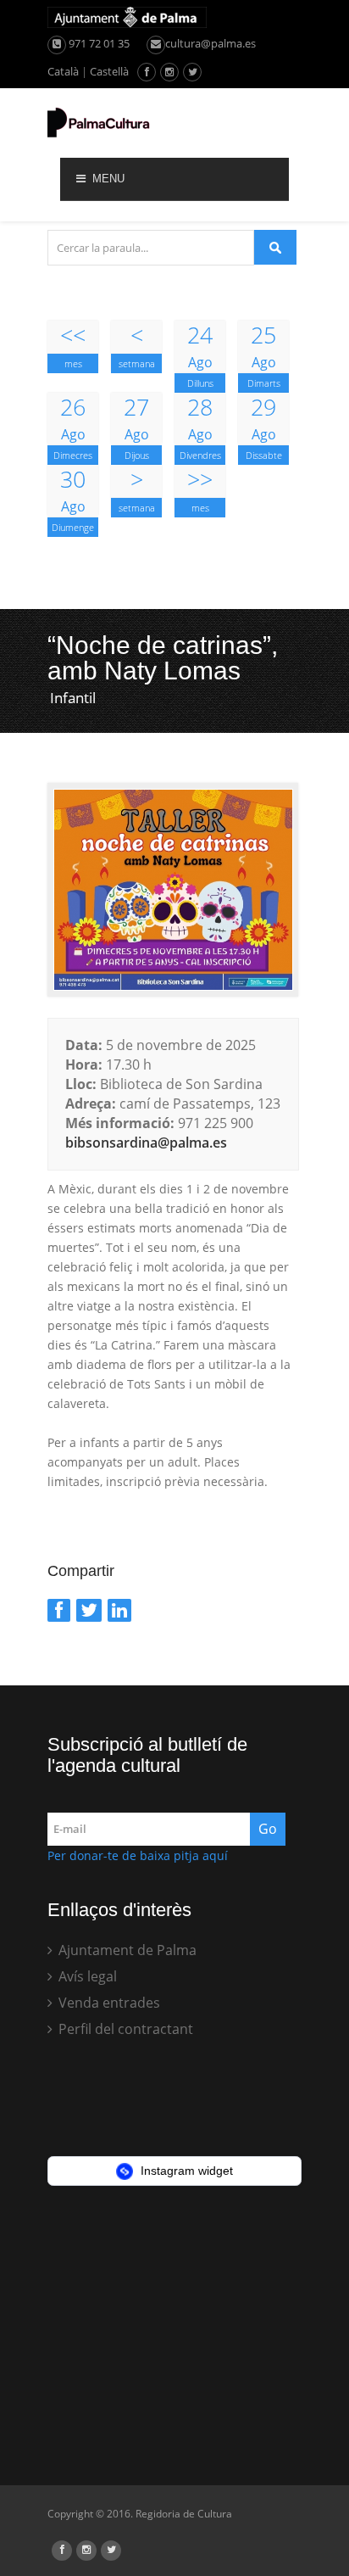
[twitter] (193, 72)
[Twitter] (89, 1610)
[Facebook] (59, 1610)
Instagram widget (185, 2171)
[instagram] (169, 72)
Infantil (73, 698)
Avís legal (86, 1976)
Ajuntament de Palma (126, 1950)
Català (63, 71)
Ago (200, 346)
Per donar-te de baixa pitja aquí (138, 1855)
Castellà (109, 71)
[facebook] (147, 72)
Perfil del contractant (124, 2029)
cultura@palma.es (211, 43)
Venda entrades (108, 2003)
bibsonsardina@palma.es (146, 1143)
